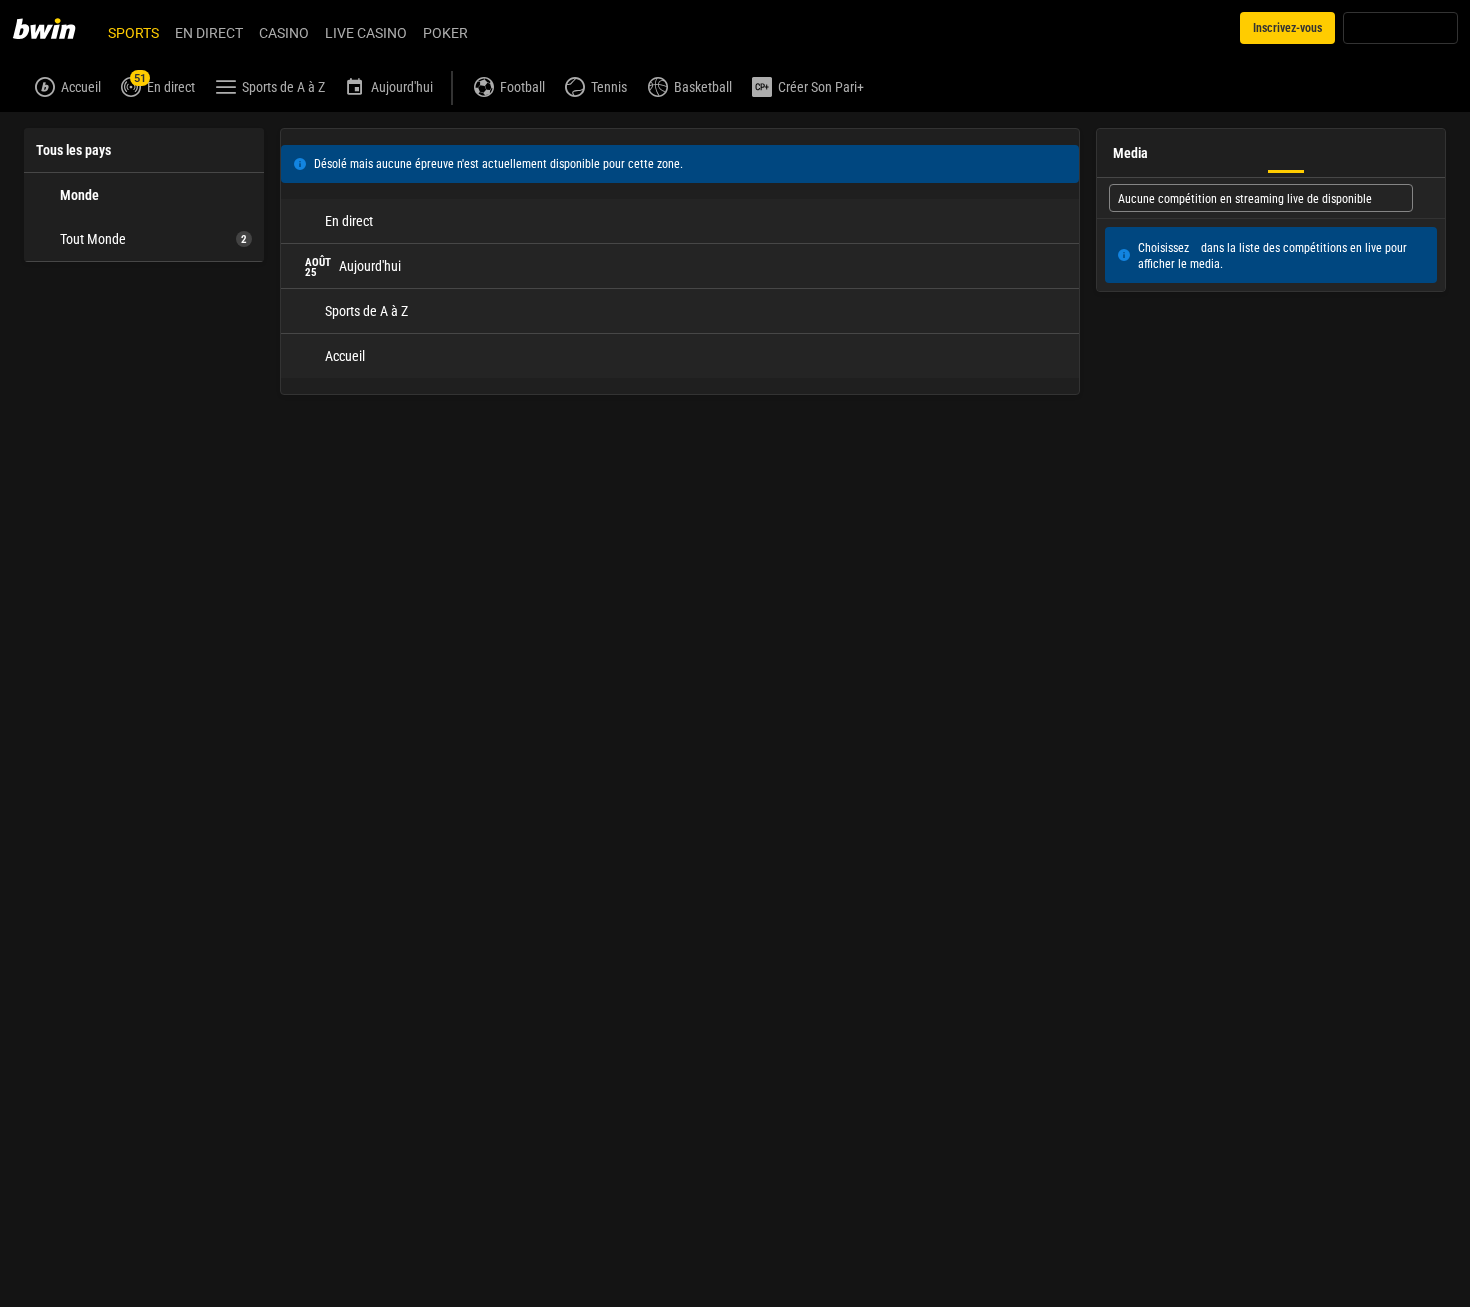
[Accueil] (56, 28)
